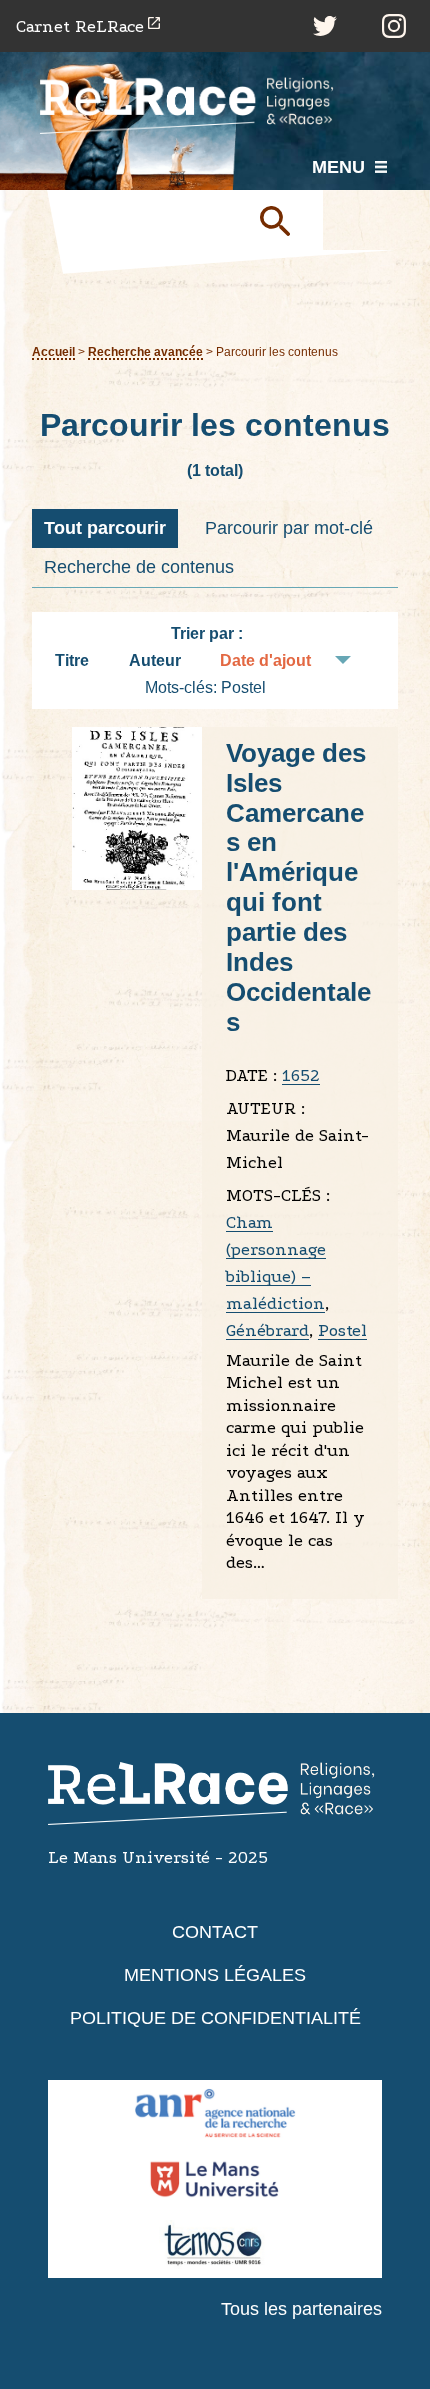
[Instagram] (394, 26)
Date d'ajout (265, 660)
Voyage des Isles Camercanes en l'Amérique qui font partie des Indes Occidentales (298, 887)
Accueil (53, 351)
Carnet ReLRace (80, 26)
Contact (215, 1932)
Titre (72, 660)
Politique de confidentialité (215, 2018)
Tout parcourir (105, 528)
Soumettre (283, 220)
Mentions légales (215, 1975)
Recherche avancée (145, 351)
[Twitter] (325, 26)
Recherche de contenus (139, 567)
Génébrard (267, 1330)
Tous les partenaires (301, 2309)
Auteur (155, 660)
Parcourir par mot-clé (289, 528)
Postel (342, 1330)
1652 (301, 1075)
